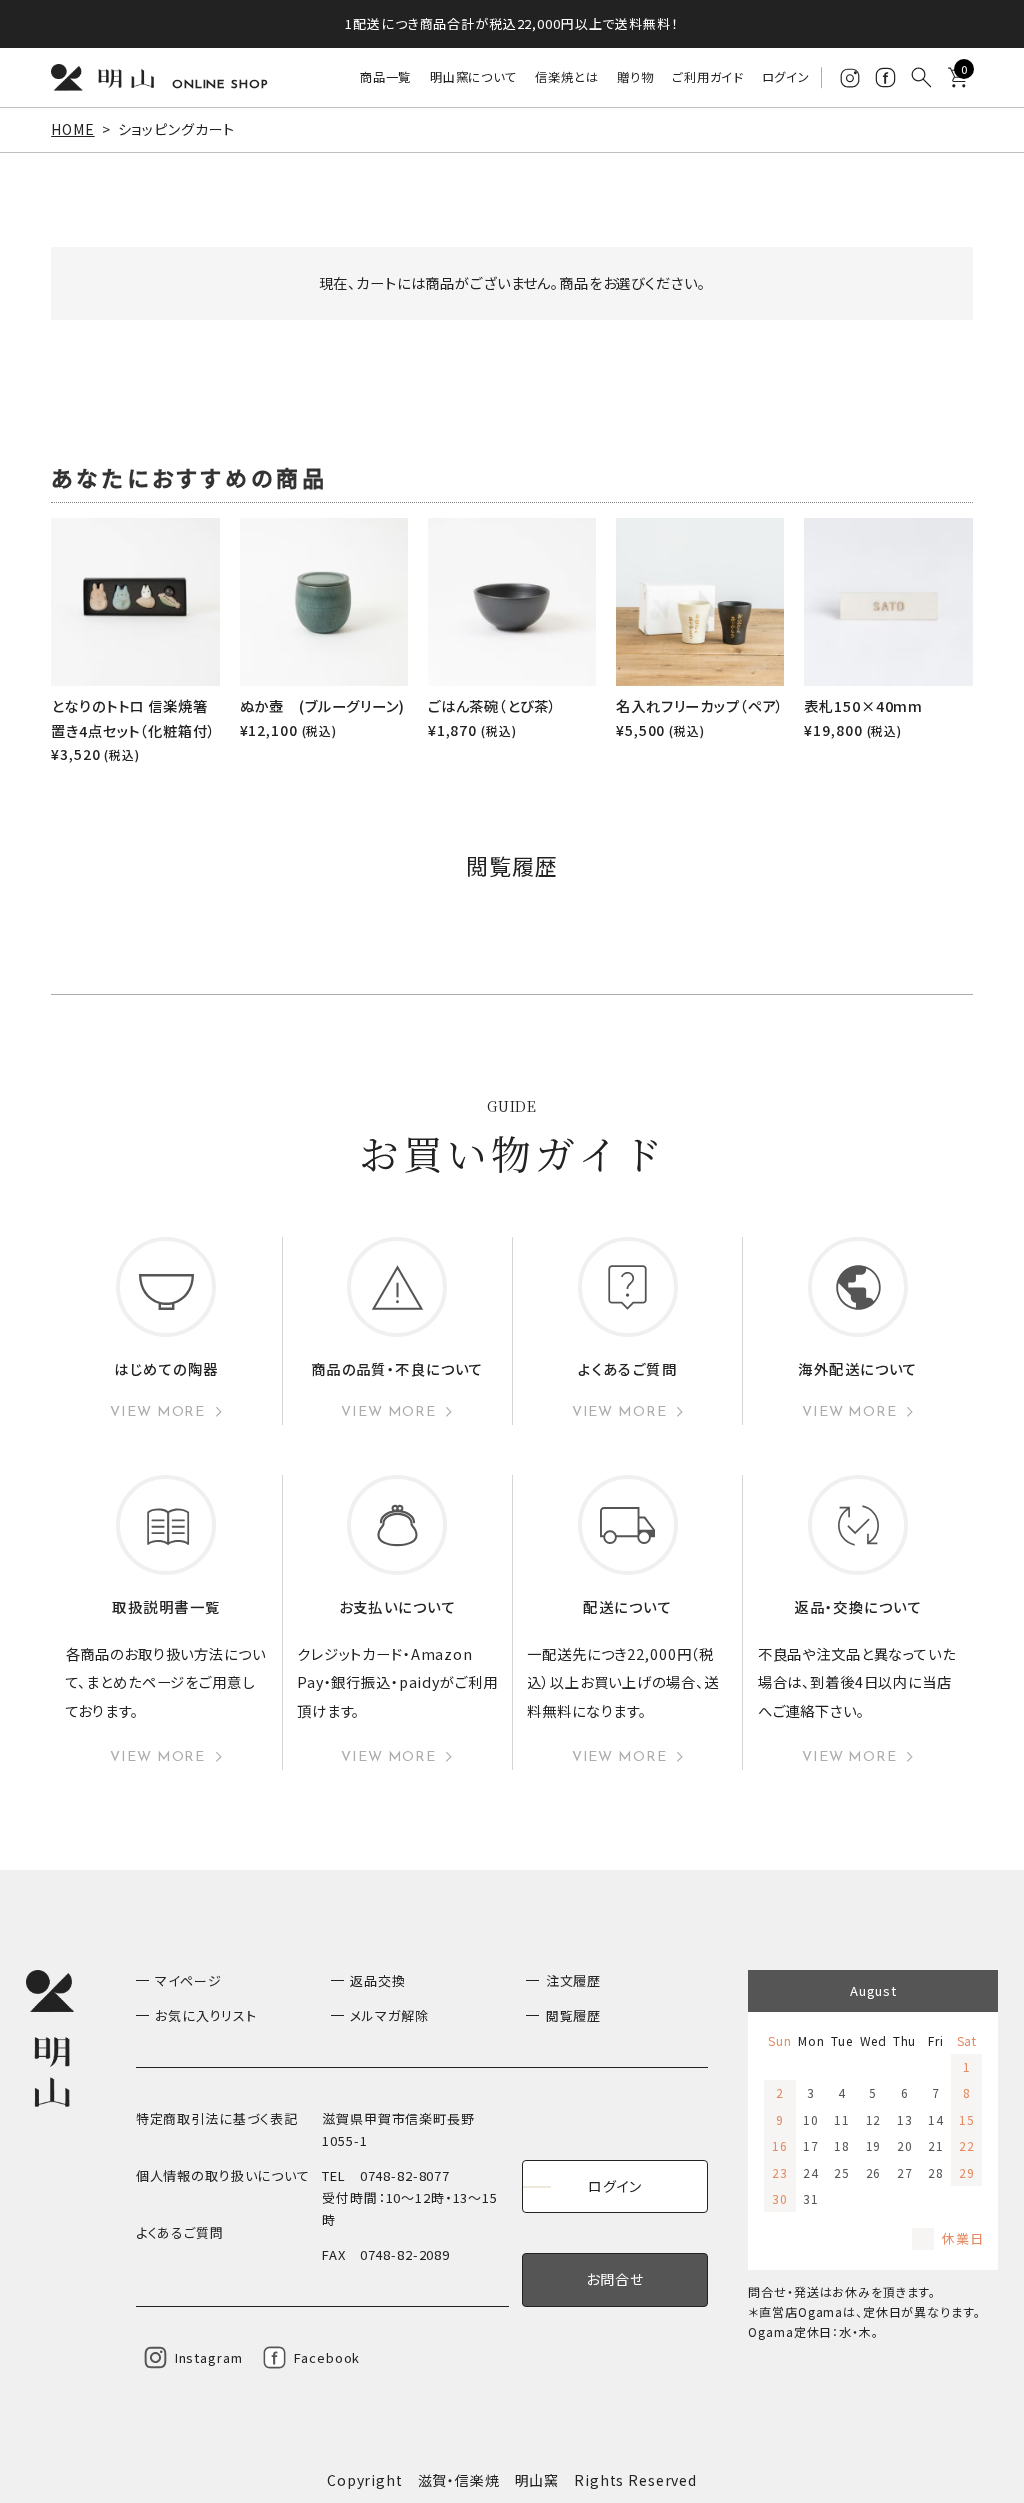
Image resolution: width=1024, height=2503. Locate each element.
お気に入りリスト (206, 2015)
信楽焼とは (566, 77)
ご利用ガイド (707, 77)
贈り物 (635, 77)
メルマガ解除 (389, 2015)
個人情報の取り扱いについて (223, 2175)
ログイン (786, 77)
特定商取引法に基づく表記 (217, 2118)
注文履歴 (573, 1980)
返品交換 (377, 1980)
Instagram (209, 2357)
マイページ (188, 1980)
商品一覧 (385, 77)
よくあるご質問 (180, 2232)
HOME (72, 129)
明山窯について (473, 77)
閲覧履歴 (573, 2015)
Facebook (327, 2357)
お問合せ (614, 2279)
